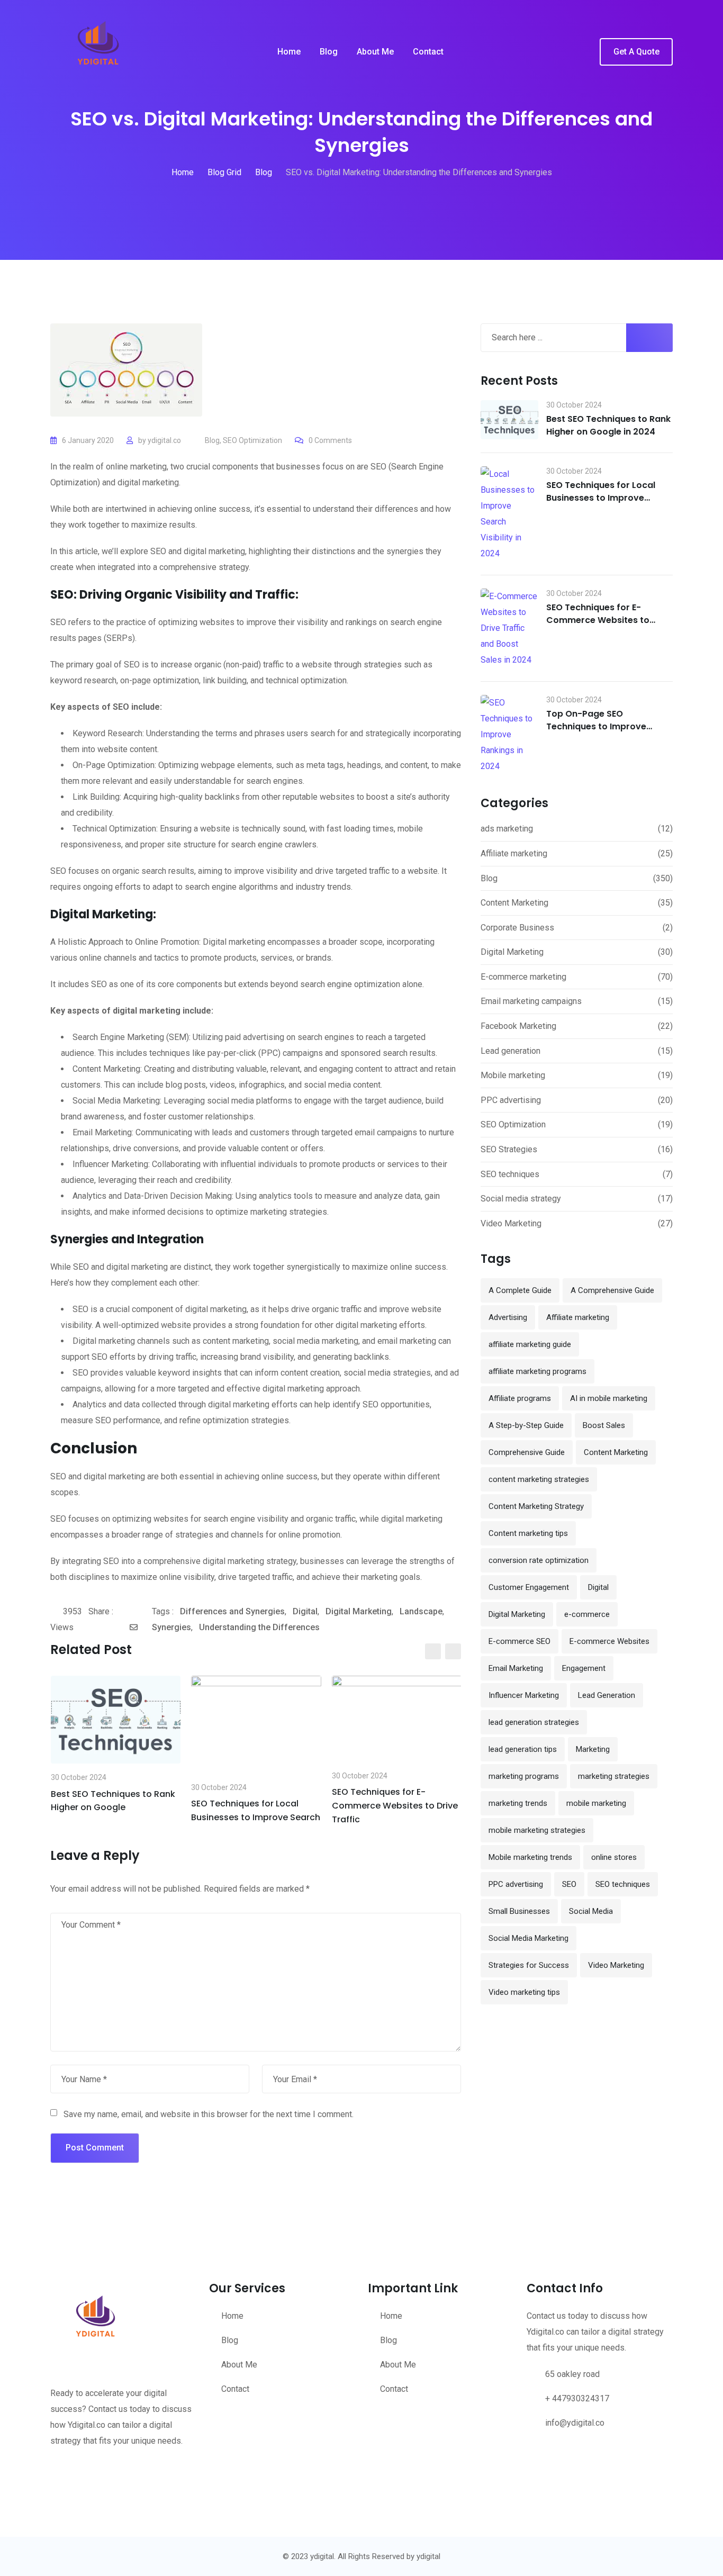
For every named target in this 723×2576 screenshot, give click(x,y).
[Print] (148, 1628)
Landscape (421, 1611)
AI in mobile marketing (609, 1398)
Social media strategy (521, 1199)
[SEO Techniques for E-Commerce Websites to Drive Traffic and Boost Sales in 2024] (509, 628)
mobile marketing (596, 1803)
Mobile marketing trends (530, 1857)
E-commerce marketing (523, 977)
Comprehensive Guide (527, 1452)
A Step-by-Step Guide (526, 1425)
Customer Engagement (529, 1587)
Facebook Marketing (518, 1026)
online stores (614, 1857)
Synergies (171, 1627)
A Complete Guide (520, 1290)
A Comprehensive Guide (612, 1290)
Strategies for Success (529, 1965)
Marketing (593, 1749)
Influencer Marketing (524, 1695)
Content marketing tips (528, 1533)
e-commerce (587, 1614)
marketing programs (524, 1776)
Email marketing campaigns (531, 1001)
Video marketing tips (524, 1992)
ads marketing (507, 829)
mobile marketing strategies (537, 1830)
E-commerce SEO (519, 1641)
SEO (569, 1884)
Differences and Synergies (232, 1611)
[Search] (584, 52)
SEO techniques (510, 1174)
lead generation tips (523, 1749)
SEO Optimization (252, 440)
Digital (305, 1611)
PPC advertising (511, 1100)
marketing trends (518, 1803)
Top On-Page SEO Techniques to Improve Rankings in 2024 (596, 726)
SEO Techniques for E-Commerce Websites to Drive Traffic (395, 1805)
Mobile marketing (513, 1075)
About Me (375, 52)
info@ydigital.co (575, 2423)
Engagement (584, 1668)
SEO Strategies (509, 1149)
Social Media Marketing (528, 1938)
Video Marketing (511, 1223)
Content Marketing (514, 903)
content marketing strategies (539, 1479)
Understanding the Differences (259, 1627)
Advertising (508, 1317)
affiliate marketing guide (530, 1344)
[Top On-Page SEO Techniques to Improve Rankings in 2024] (509, 735)
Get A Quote (636, 52)
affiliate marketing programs (537, 1371)
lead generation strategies (534, 1722)
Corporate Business (517, 928)
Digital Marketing (359, 1611)
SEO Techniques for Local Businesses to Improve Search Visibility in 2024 (601, 498)
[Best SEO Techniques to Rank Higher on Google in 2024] (509, 420)
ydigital (428, 2556)
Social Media (591, 1911)
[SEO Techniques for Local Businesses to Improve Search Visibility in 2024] (509, 514)
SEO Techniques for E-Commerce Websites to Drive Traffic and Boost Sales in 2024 (609, 626)
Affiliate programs (520, 1398)
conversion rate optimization (539, 1560)
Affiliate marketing (514, 853)
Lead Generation (607, 1695)
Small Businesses (519, 1911)
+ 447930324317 (577, 2398)
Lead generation (510, 1051)
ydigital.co (164, 440)
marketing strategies (614, 1776)
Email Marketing (516, 1668)
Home (289, 52)
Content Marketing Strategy (536, 1506)
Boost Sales (604, 1425)
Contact (428, 52)
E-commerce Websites (609, 1641)
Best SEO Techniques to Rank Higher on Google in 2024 (608, 425)
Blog (329, 52)
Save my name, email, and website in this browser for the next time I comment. (209, 2114)
